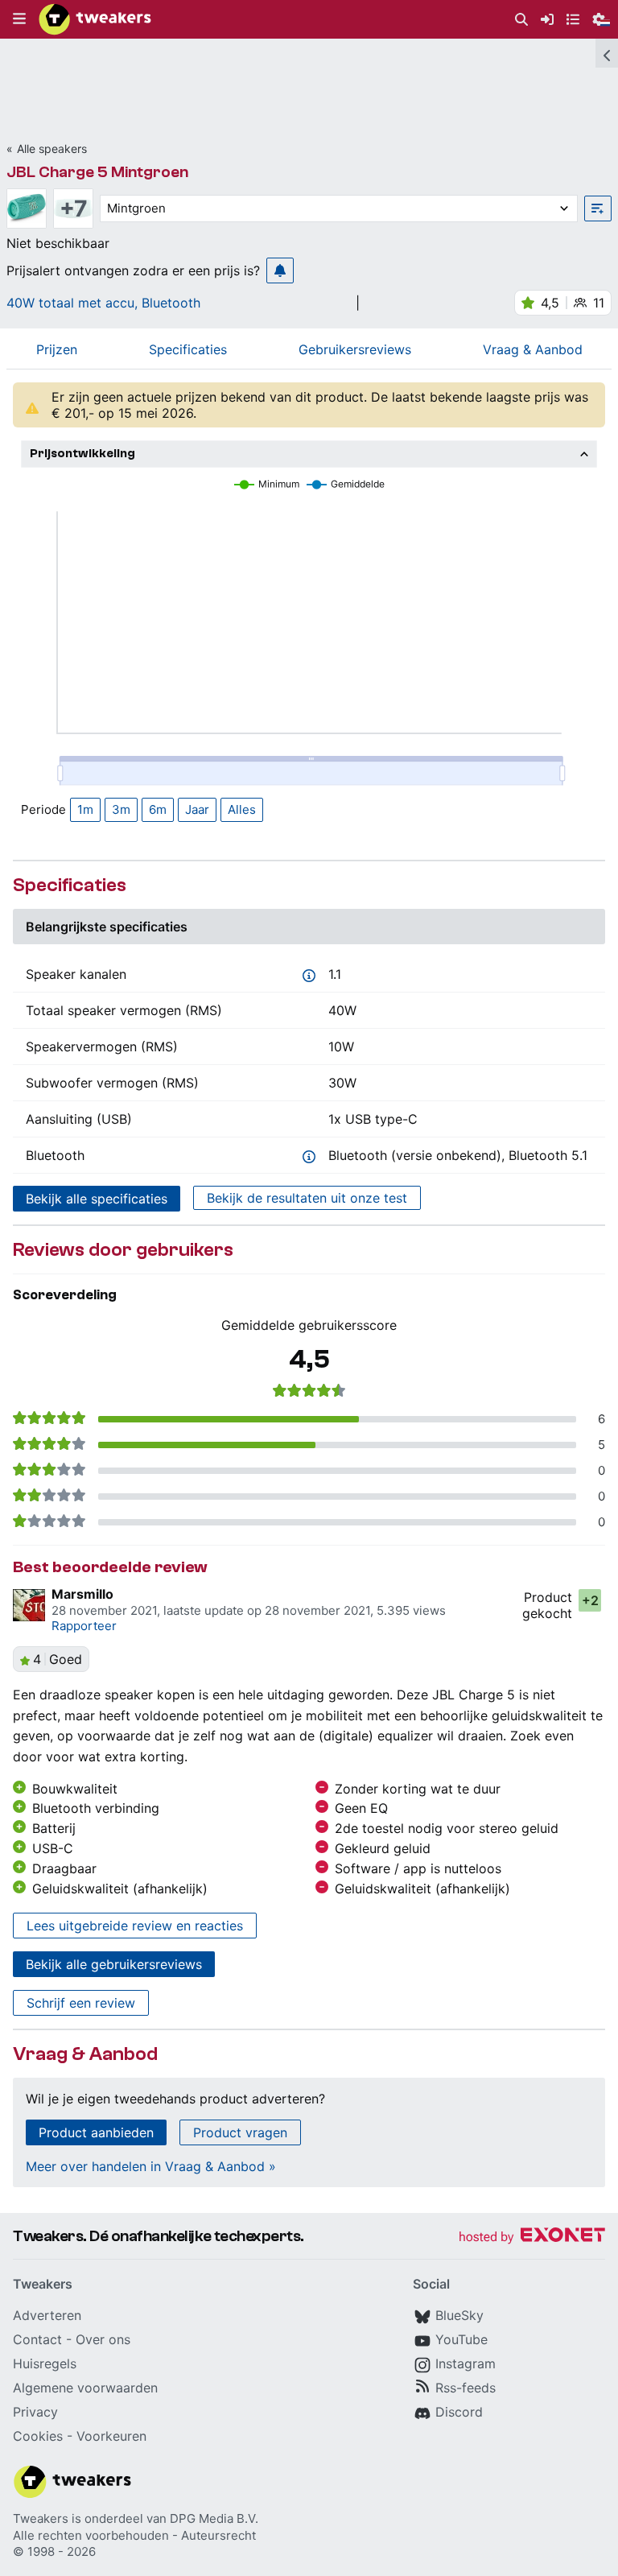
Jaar (197, 809)
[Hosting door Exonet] (532, 2237)
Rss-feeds (466, 2388)
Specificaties (188, 349)
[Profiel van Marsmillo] (29, 1605)
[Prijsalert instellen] (280, 270)
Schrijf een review (81, 2003)
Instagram (466, 2363)
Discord (459, 2412)
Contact (37, 2339)
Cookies (38, 2436)
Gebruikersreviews (355, 349)
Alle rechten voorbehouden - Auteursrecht (134, 2535)
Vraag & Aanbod (533, 349)
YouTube (461, 2339)
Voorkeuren (111, 2436)
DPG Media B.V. (214, 2518)
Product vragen (240, 2132)
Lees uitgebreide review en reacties (135, 1926)
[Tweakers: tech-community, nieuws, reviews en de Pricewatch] (95, 19)
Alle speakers (52, 149)
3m (121, 809)
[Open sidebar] (607, 53)
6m (158, 809)
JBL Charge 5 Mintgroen (97, 172)
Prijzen (57, 349)
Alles (242, 809)
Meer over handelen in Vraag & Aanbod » (151, 2166)
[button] (19, 19)
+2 (590, 1600)
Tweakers (41, 2518)
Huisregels (45, 2363)
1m (85, 809)
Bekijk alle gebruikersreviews (114, 1964)
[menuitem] (521, 20)
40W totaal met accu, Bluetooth (103, 303)
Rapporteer (84, 1626)
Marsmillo (82, 1594)
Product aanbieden (96, 2132)
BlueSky (459, 2315)
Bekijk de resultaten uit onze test (307, 1198)
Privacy (35, 2412)
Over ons (103, 2339)
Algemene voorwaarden (85, 2388)
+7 (74, 208)
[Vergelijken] (598, 208)
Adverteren (47, 2315)
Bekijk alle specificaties (97, 1199)
